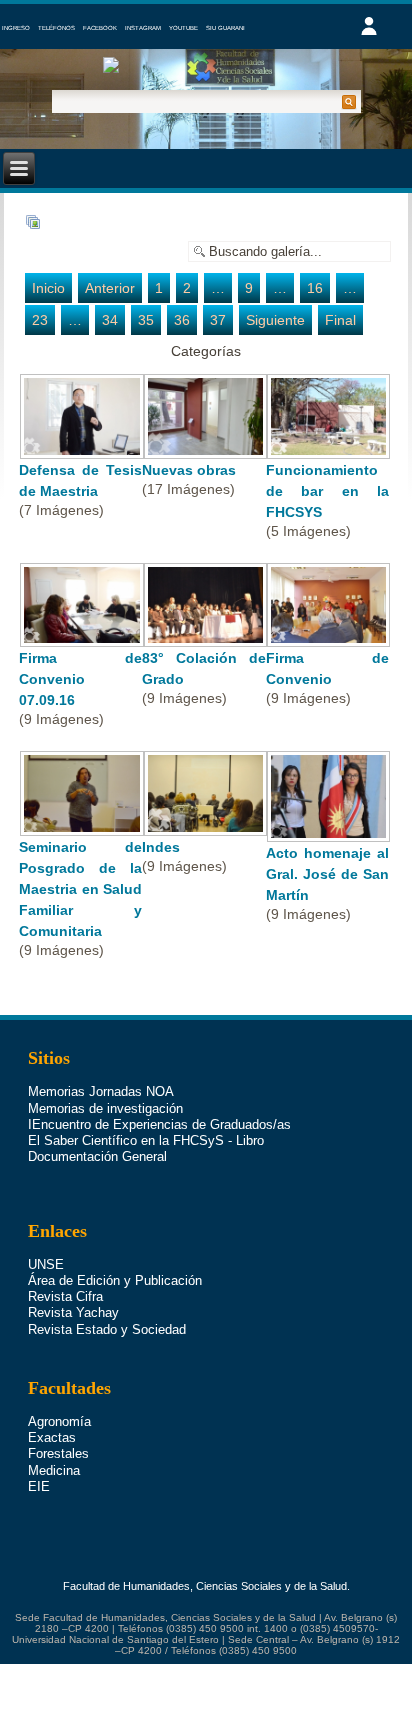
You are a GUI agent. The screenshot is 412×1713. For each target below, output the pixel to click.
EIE (39, 1486)
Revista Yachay (73, 1312)
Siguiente (275, 320)
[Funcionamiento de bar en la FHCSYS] (329, 449)
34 (110, 320)
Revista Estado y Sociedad (107, 1329)
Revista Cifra (65, 1296)
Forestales (58, 1453)
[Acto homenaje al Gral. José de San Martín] (329, 832)
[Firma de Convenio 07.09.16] (82, 637)
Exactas (52, 1437)
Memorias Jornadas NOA (101, 1091)
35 (146, 320)
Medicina (54, 1470)
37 (218, 320)
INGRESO (16, 28)
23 (40, 320)
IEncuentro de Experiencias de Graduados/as (159, 1124)
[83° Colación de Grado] (205, 637)
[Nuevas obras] (205, 449)
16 (315, 288)
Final (340, 320)
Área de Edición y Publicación (115, 1280)
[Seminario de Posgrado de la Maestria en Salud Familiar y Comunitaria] (82, 826)
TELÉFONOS (56, 28)
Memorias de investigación (105, 1108)
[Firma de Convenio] (329, 637)
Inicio (48, 288)
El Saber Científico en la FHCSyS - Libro (146, 1140)
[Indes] (205, 826)
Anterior (110, 288)
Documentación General (97, 1156)
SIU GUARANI (225, 28)
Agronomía (59, 1421)
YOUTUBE (183, 28)
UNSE (46, 1264)
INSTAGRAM (143, 28)
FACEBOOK (100, 28)
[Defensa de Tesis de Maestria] (82, 449)
